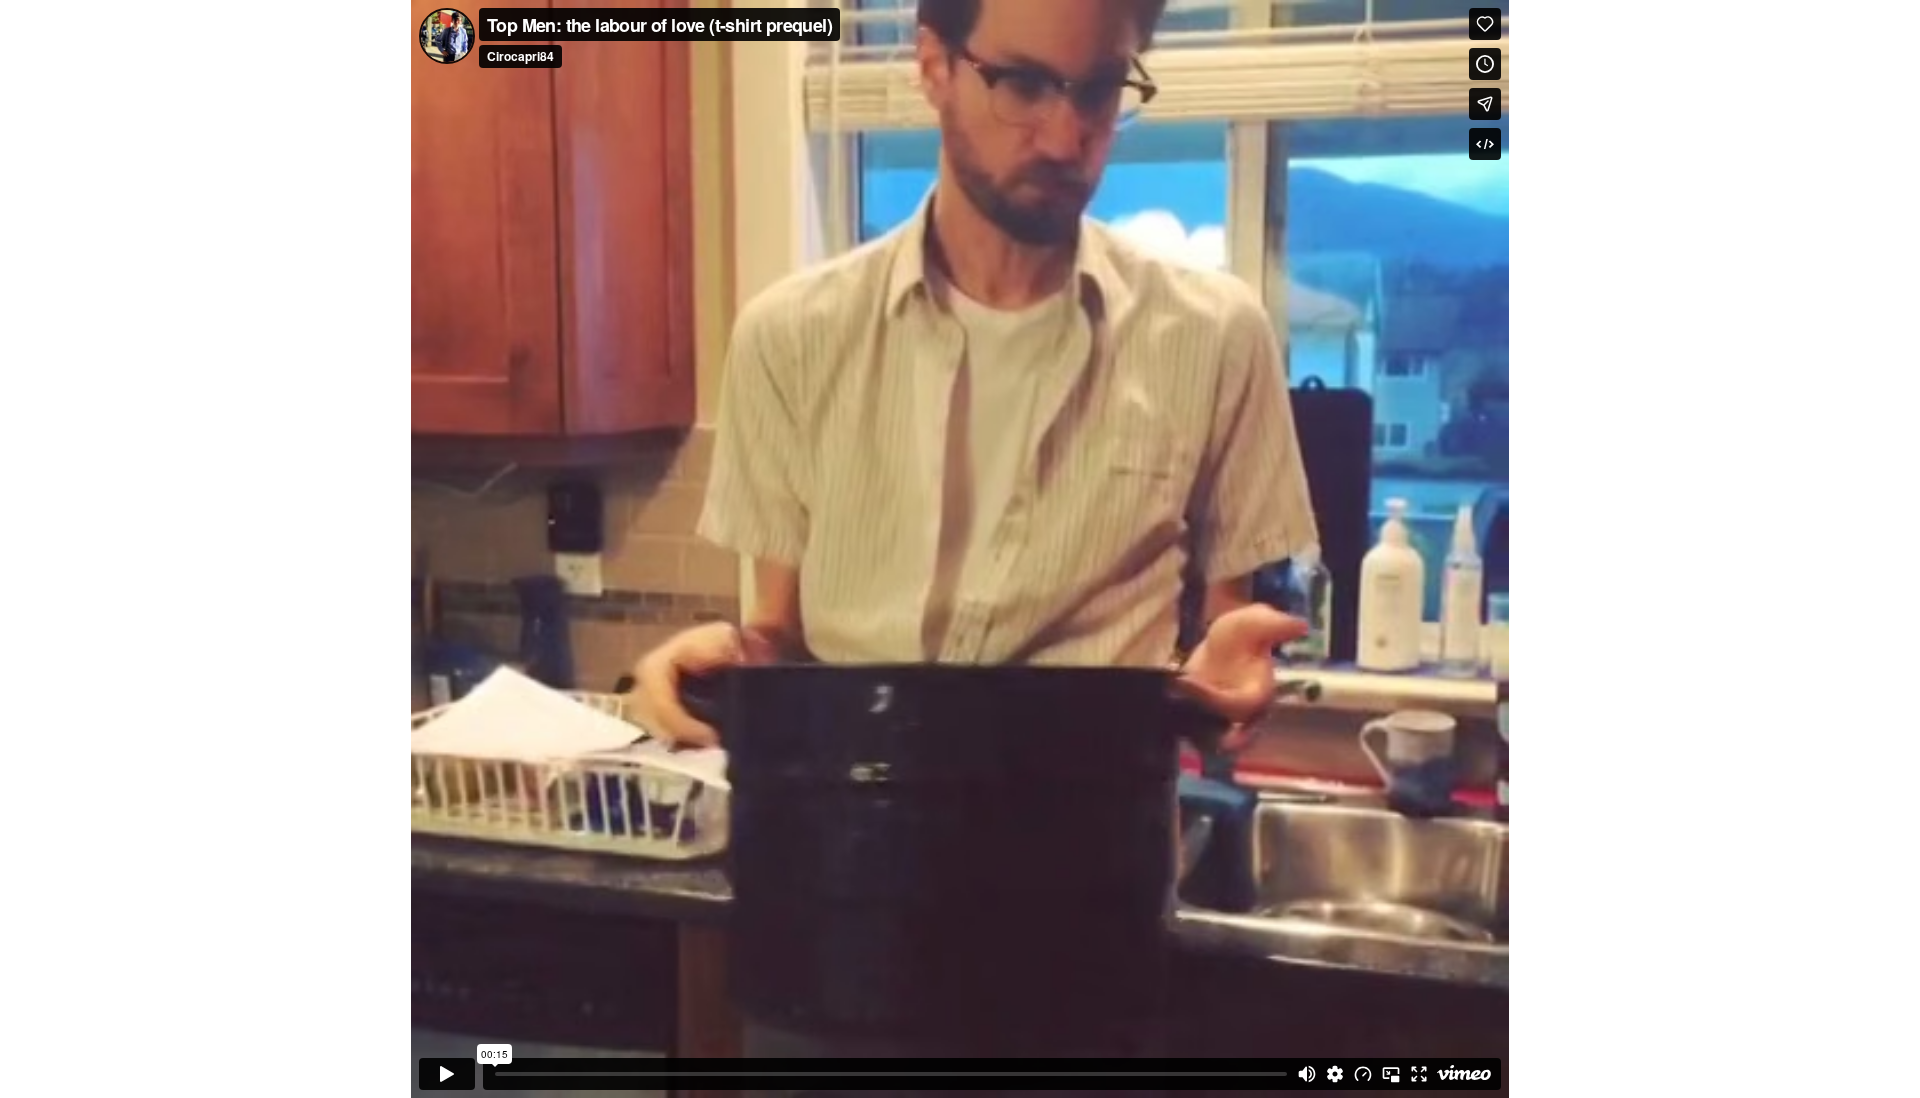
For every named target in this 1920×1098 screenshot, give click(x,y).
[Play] (447, 1074)
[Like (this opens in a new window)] (1485, 24)
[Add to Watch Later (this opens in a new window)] (1485, 64)
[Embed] (1485, 144)
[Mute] (1307, 1074)
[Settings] (1335, 1074)
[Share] (1485, 104)
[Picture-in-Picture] (1391, 1074)
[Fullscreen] (1419, 1074)
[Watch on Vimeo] (1464, 1074)
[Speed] (1363, 1074)
